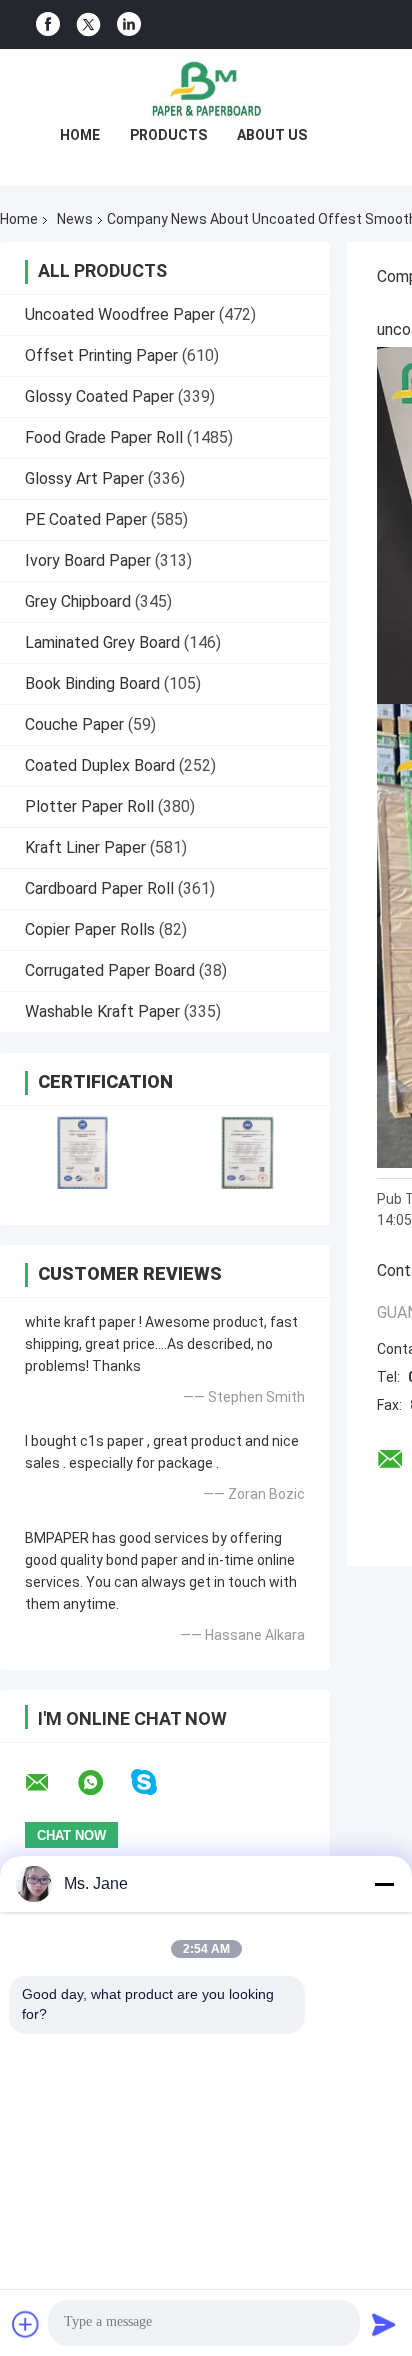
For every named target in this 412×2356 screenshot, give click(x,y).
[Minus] (384, 1884)
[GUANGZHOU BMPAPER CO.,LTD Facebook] (48, 24)
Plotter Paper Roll (89, 806)
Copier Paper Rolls (90, 929)
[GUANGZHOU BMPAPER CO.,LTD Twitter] (88, 25)
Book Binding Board (92, 683)
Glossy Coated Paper (99, 396)
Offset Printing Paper (101, 355)
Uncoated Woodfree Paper (120, 314)
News (75, 219)
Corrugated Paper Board (110, 970)
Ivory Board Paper (88, 560)
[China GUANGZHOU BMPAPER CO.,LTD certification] (82, 1152)
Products (168, 135)
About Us (272, 135)
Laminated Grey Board (102, 642)
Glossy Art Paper (84, 478)
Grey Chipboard (78, 601)
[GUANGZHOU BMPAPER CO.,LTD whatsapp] (103, 1783)
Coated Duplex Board (100, 765)
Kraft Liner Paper (85, 847)
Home (80, 135)
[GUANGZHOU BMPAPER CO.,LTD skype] (156, 1782)
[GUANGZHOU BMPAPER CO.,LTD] (206, 89)
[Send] (384, 2324)
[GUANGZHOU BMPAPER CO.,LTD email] (50, 1783)
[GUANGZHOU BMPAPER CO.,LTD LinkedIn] (129, 24)
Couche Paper (74, 724)
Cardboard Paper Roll (99, 888)
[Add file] (26, 2324)
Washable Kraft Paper (102, 1011)
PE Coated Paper (86, 519)
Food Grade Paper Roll (104, 437)
